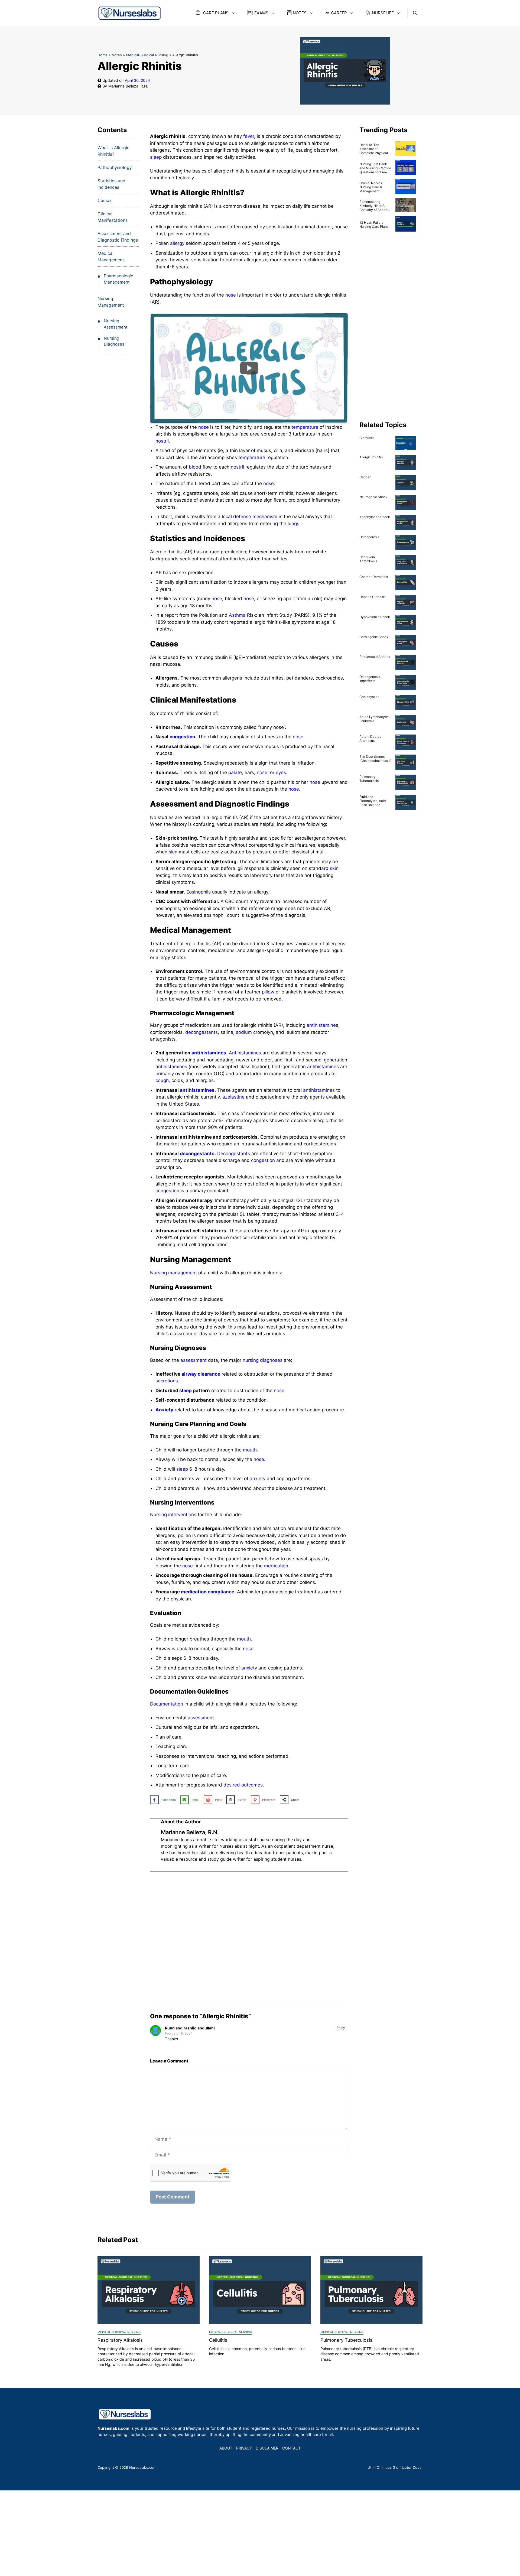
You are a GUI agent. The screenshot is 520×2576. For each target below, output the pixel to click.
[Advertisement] (249, 1938)
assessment (194, 1360)
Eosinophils (199, 892)
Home (103, 55)
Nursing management (173, 1273)
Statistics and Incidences (111, 184)
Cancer (365, 477)
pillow (268, 992)
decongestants (201, 1032)
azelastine (233, 1097)
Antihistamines (245, 1053)
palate (235, 772)
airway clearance (201, 1374)
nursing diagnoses (263, 1360)
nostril (162, 441)
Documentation (167, 1704)
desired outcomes (243, 1785)
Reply (341, 2028)
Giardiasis (367, 438)
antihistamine (321, 1025)
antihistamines (209, 1053)
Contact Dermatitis (374, 577)
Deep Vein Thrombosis (368, 559)
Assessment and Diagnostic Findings (118, 237)
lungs (293, 524)
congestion (182, 737)
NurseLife (383, 13)
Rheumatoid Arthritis (375, 657)
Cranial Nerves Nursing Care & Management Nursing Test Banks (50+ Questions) (374, 191)
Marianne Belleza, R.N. (128, 86)
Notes (300, 13)
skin (173, 852)
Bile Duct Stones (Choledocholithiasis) (375, 759)
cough (162, 1080)
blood (195, 467)
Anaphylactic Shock (375, 517)
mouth (250, 1450)
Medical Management (111, 256)
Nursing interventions (173, 1515)
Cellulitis (218, 2340)
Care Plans (215, 13)
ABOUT (226, 2448)
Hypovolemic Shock (375, 617)
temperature (305, 427)
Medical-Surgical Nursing (147, 55)
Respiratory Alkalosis (120, 2340)
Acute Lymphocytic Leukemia (374, 719)
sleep (156, 157)
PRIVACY (244, 2448)
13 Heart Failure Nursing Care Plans (374, 225)
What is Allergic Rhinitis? (113, 151)
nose (231, 295)
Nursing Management (111, 302)
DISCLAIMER (267, 2448)
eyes (281, 772)
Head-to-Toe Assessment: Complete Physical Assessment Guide (374, 151)
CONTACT (291, 2448)
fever (249, 136)
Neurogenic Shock (373, 497)
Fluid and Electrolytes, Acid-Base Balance (373, 801)
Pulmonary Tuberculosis (369, 779)
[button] (415, 13)
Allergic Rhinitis (371, 457)
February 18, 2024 (179, 2033)
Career (339, 13)
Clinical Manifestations (113, 217)
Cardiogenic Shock (374, 637)
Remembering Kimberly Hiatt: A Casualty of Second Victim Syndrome (374, 208)
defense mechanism (255, 517)
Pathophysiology (115, 167)
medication (276, 1566)
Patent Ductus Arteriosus (370, 739)
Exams (261, 13)
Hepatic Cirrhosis (372, 597)
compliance (221, 1592)
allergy (177, 243)
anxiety (258, 1479)
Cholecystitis (369, 697)
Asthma (237, 615)
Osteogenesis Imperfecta (370, 679)
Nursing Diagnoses (114, 341)
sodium (244, 1032)
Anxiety (164, 1410)
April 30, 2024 (137, 80)
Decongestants (234, 1154)
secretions (167, 1381)
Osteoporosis (369, 537)
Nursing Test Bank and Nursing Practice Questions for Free (375, 168)
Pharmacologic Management (118, 279)
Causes (105, 200)
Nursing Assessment (116, 324)
